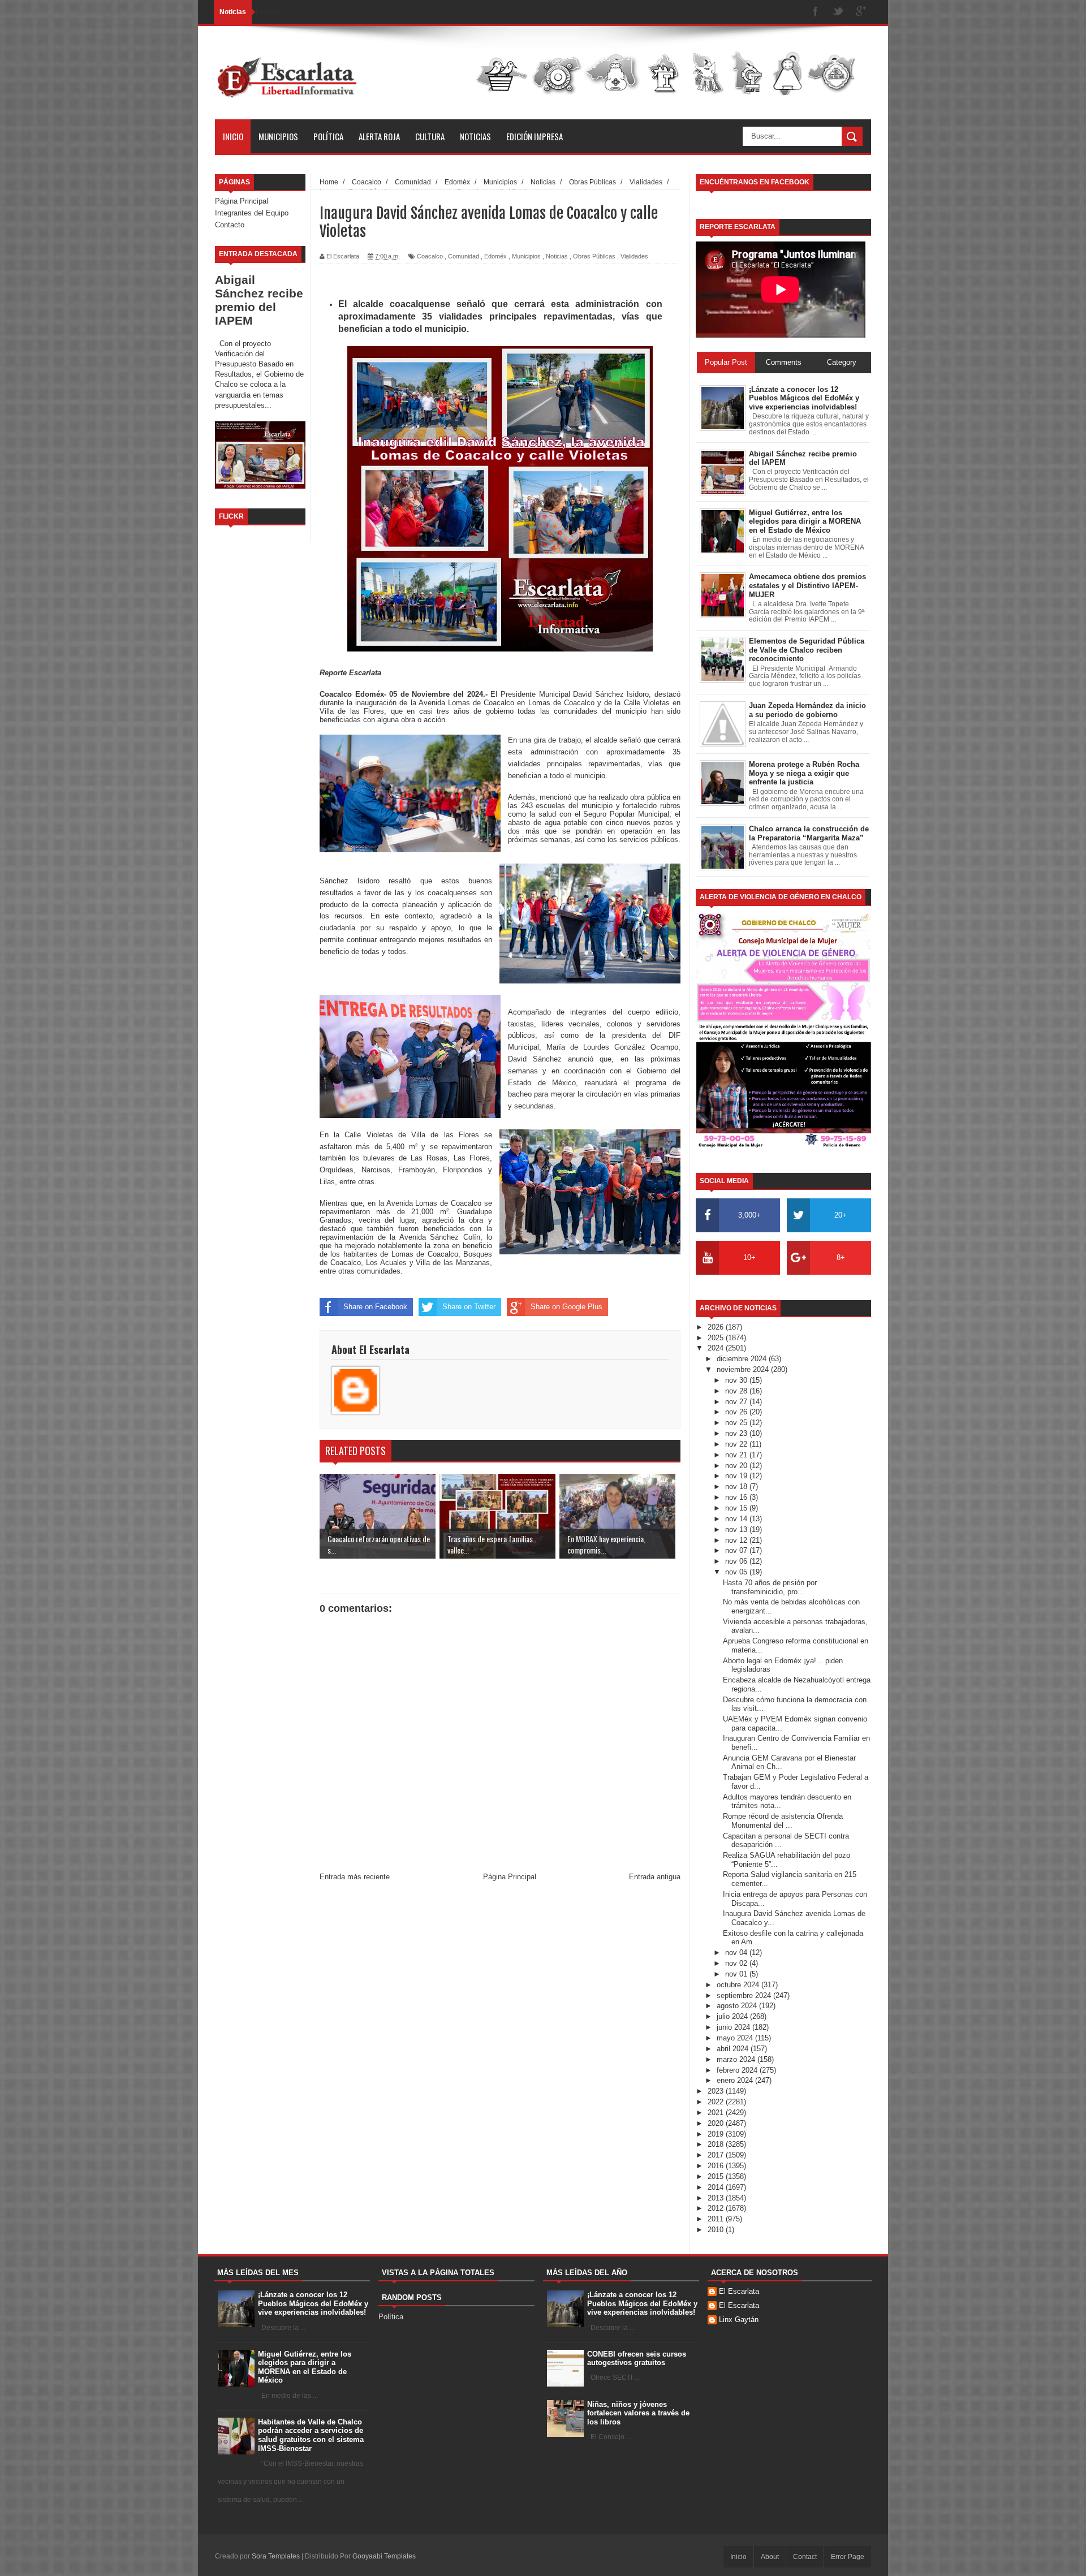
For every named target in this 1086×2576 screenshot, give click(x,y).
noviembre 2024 (744, 1369)
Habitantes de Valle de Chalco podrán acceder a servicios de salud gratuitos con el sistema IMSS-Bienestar (311, 2435)
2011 (717, 2219)
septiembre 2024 (745, 1995)
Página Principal (242, 201)
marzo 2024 (737, 2059)
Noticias (475, 136)
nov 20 (737, 1466)
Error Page (848, 2557)
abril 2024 (734, 2049)
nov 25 (737, 1423)
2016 (717, 2166)
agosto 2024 (738, 2006)
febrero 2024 (738, 2070)
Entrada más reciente (355, 1877)
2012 (717, 2208)
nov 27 (737, 1402)
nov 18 (737, 1487)
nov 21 (737, 1455)
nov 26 (737, 1412)
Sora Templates (276, 2556)
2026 (717, 1327)
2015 (717, 2176)
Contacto (230, 225)
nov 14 (737, 1519)
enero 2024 (736, 2080)
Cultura (430, 136)
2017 (717, 2155)
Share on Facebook (375, 1307)
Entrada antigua (655, 1877)
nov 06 (737, 1561)
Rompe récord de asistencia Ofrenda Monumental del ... (783, 1821)
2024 (717, 1348)
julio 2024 (733, 2016)
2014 (717, 2187)
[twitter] (838, 12)
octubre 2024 (739, 1985)
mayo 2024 (736, 2038)
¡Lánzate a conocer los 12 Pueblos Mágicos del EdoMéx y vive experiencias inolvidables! (313, 2303)
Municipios (278, 136)
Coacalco (430, 256)
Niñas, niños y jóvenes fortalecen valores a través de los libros (638, 2413)
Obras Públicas (594, 256)
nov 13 (737, 1529)
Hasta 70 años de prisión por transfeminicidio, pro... (770, 1587)
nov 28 (737, 1391)
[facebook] (816, 12)
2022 (717, 2102)
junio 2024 (734, 2027)
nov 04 (737, 1953)
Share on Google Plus (566, 1307)
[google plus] (861, 12)
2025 (717, 1338)
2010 (717, 2230)
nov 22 (737, 1444)
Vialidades (634, 256)
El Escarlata (739, 2291)
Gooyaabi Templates (384, 2556)
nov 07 (737, 1550)
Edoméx (495, 256)
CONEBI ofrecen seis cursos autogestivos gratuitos (637, 2359)
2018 (717, 2144)
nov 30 (737, 1380)
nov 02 (737, 1963)
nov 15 (737, 1508)
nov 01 (737, 1974)
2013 (717, 2198)
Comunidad (464, 256)
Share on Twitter (469, 1307)
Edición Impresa (535, 136)
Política (328, 136)
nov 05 (737, 1572)
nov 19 (737, 1476)
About (770, 2557)
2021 (717, 2113)
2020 (717, 2123)
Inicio (233, 136)
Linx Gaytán (739, 2320)
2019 (717, 2134)
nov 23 (737, 1433)
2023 (717, 2091)
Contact (805, 2557)
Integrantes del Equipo (252, 213)
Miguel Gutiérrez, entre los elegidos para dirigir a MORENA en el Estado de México (305, 2367)
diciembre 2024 (743, 1359)
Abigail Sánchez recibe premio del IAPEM (259, 300)
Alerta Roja (379, 136)
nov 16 (737, 1497)
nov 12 (737, 1540)
